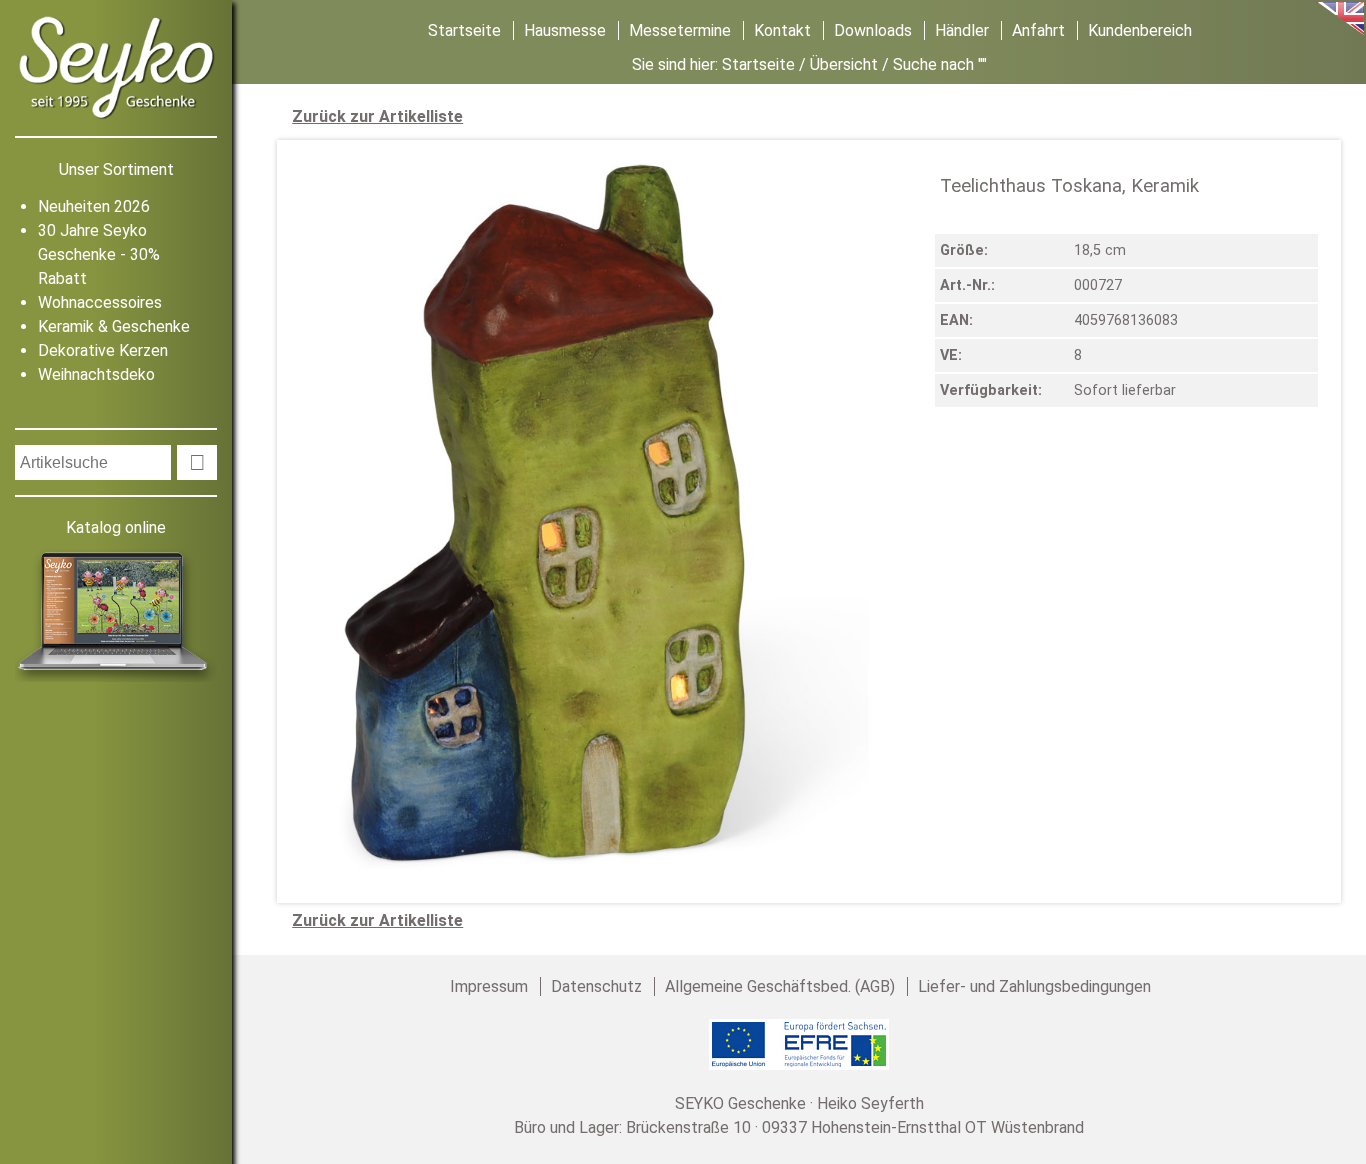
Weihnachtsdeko (96, 374)
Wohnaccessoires (100, 302)
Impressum (489, 986)
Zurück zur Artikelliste (377, 116)
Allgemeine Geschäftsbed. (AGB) (780, 986)
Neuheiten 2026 (94, 206)
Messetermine (680, 30)
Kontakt (782, 30)
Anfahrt (1038, 30)
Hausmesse (565, 30)
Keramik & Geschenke (114, 326)
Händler (962, 30)
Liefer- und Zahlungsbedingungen (1034, 986)
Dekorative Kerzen (103, 350)
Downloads (873, 30)
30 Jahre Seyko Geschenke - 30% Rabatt (99, 254)
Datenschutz (596, 986)
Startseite (464, 30)
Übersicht (844, 64)
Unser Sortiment (116, 169)
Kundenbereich (1140, 30)
